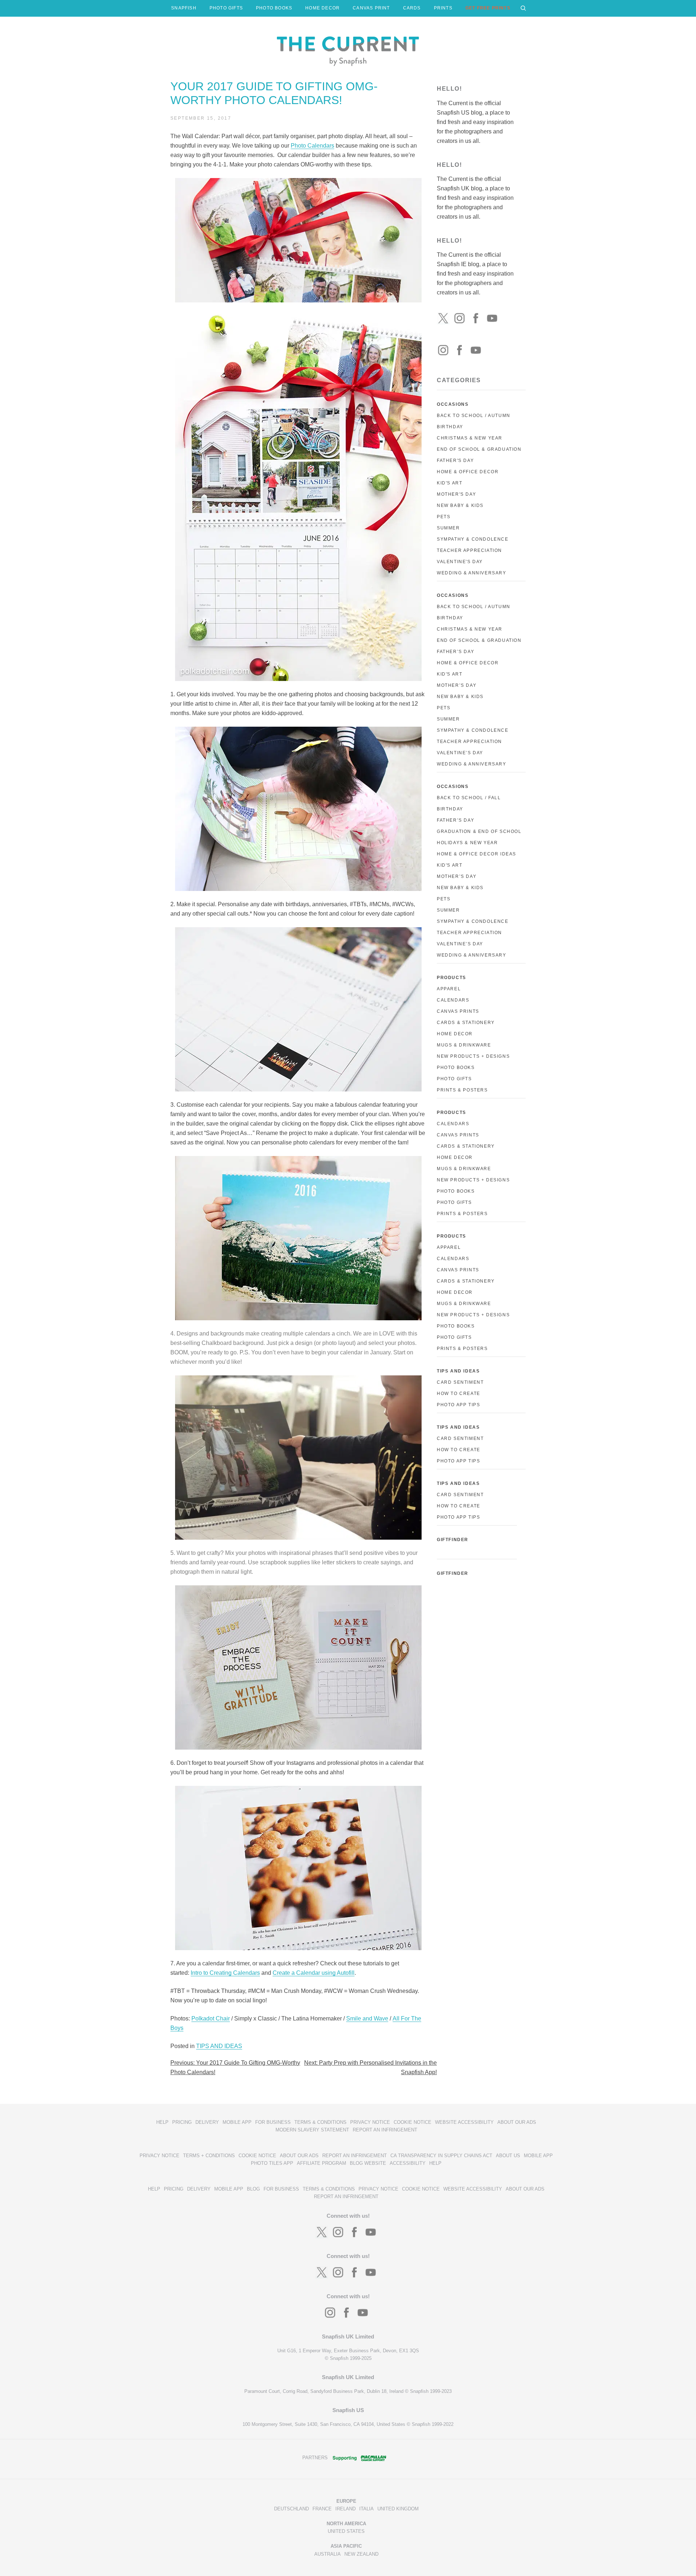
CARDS (412, 8)
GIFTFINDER (453, 1540)
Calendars (453, 1000)
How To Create (459, 1394)
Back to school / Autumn (474, 607)
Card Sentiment (460, 1382)
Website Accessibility (464, 2122)
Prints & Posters (462, 1090)
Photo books (456, 1191)
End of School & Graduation (479, 449)
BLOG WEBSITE (368, 2163)
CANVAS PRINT (371, 8)
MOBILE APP (237, 2122)
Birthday (450, 427)
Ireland (345, 2509)
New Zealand (361, 2554)
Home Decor (455, 1034)
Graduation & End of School (479, 831)
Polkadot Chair (211, 2018)
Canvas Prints (458, 1011)
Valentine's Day (460, 562)
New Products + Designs (473, 1056)
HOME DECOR (322, 8)
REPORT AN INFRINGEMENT (385, 2130)
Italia (366, 2509)
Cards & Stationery (466, 1023)
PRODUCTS (451, 978)
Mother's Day (456, 494)
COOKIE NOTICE (413, 2122)
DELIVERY (207, 2122)
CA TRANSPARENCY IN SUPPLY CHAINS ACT (441, 2156)
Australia (328, 2554)
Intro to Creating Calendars (225, 1973)
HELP (162, 2122)
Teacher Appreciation (469, 550)
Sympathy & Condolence (473, 539)
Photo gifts (454, 1202)
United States (346, 2531)
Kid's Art (449, 483)
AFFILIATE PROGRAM (322, 2163)
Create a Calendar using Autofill (314, 1973)
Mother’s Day (457, 685)
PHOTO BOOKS (274, 8)
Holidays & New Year (467, 843)
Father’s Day (455, 652)
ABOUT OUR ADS (517, 2122)
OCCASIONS (453, 404)
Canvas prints (458, 1135)
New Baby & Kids (460, 505)
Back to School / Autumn (474, 416)
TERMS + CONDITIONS (209, 2156)
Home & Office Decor (468, 472)
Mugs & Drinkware (464, 1045)
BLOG (253, 2189)
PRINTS (443, 8)
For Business (273, 2122)
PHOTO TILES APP (272, 2163)
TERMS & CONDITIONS (320, 2122)
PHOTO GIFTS (226, 8)
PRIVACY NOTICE (370, 2122)
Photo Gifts (454, 1079)
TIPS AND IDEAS (219, 2046)
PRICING (182, 2122)
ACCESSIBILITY (408, 2163)
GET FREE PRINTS (488, 8)
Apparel (449, 989)
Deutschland (291, 2509)
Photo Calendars (312, 146)
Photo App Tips (458, 1405)
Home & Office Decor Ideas (477, 854)
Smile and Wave (367, 2018)
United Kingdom (398, 2509)
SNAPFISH (184, 8)
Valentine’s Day (460, 753)
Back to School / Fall (469, 798)
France (322, 2509)
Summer (448, 528)
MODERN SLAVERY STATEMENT (312, 2130)
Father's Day (455, 461)
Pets (444, 517)
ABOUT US (508, 2156)
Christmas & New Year (470, 438)
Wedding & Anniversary (472, 573)
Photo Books (456, 1068)
